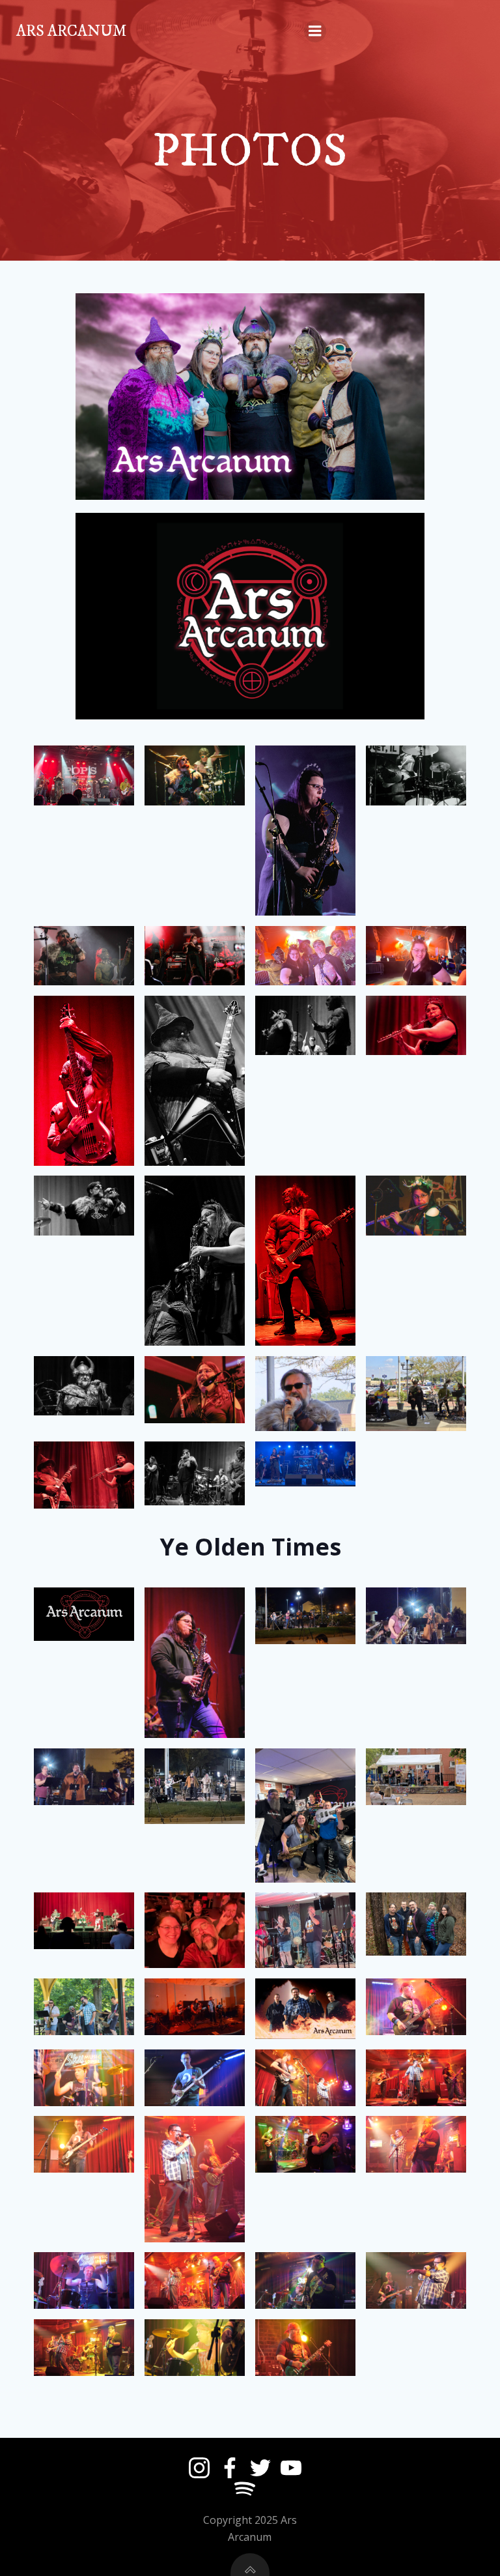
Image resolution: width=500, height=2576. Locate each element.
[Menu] (315, 31)
